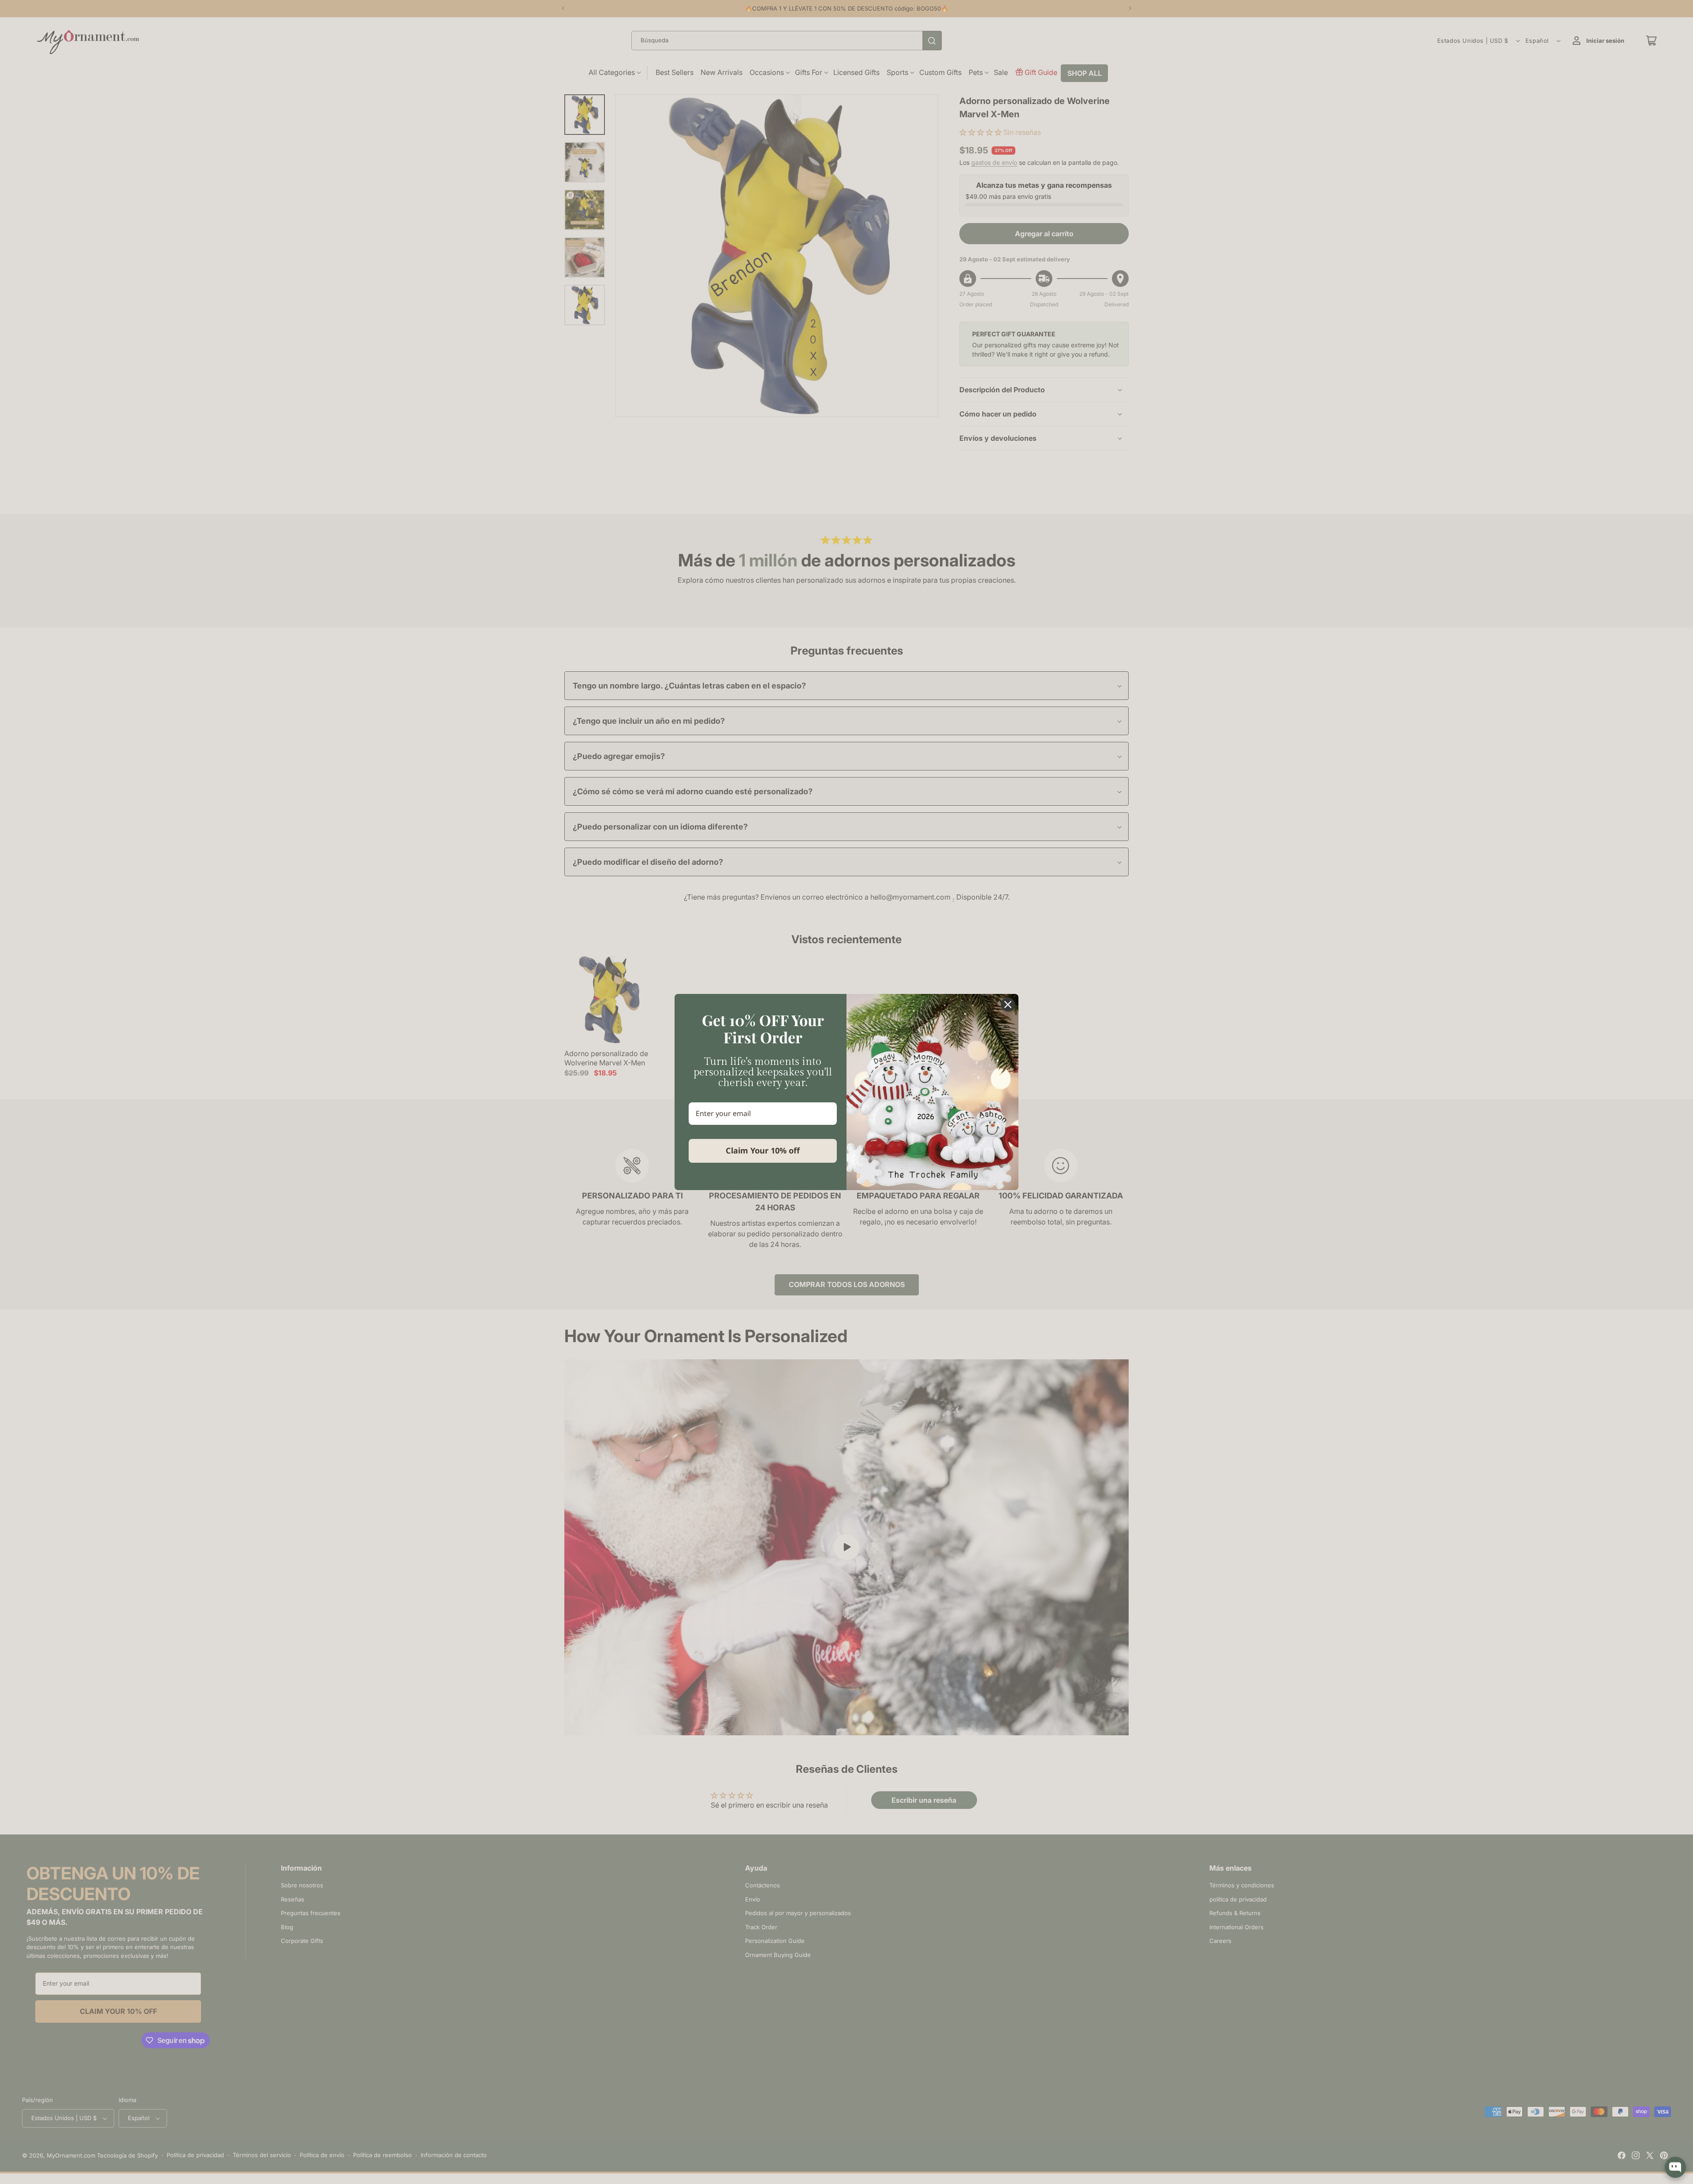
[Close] (1008, 1005)
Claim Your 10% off (763, 1150)
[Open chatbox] (1675, 2167)
